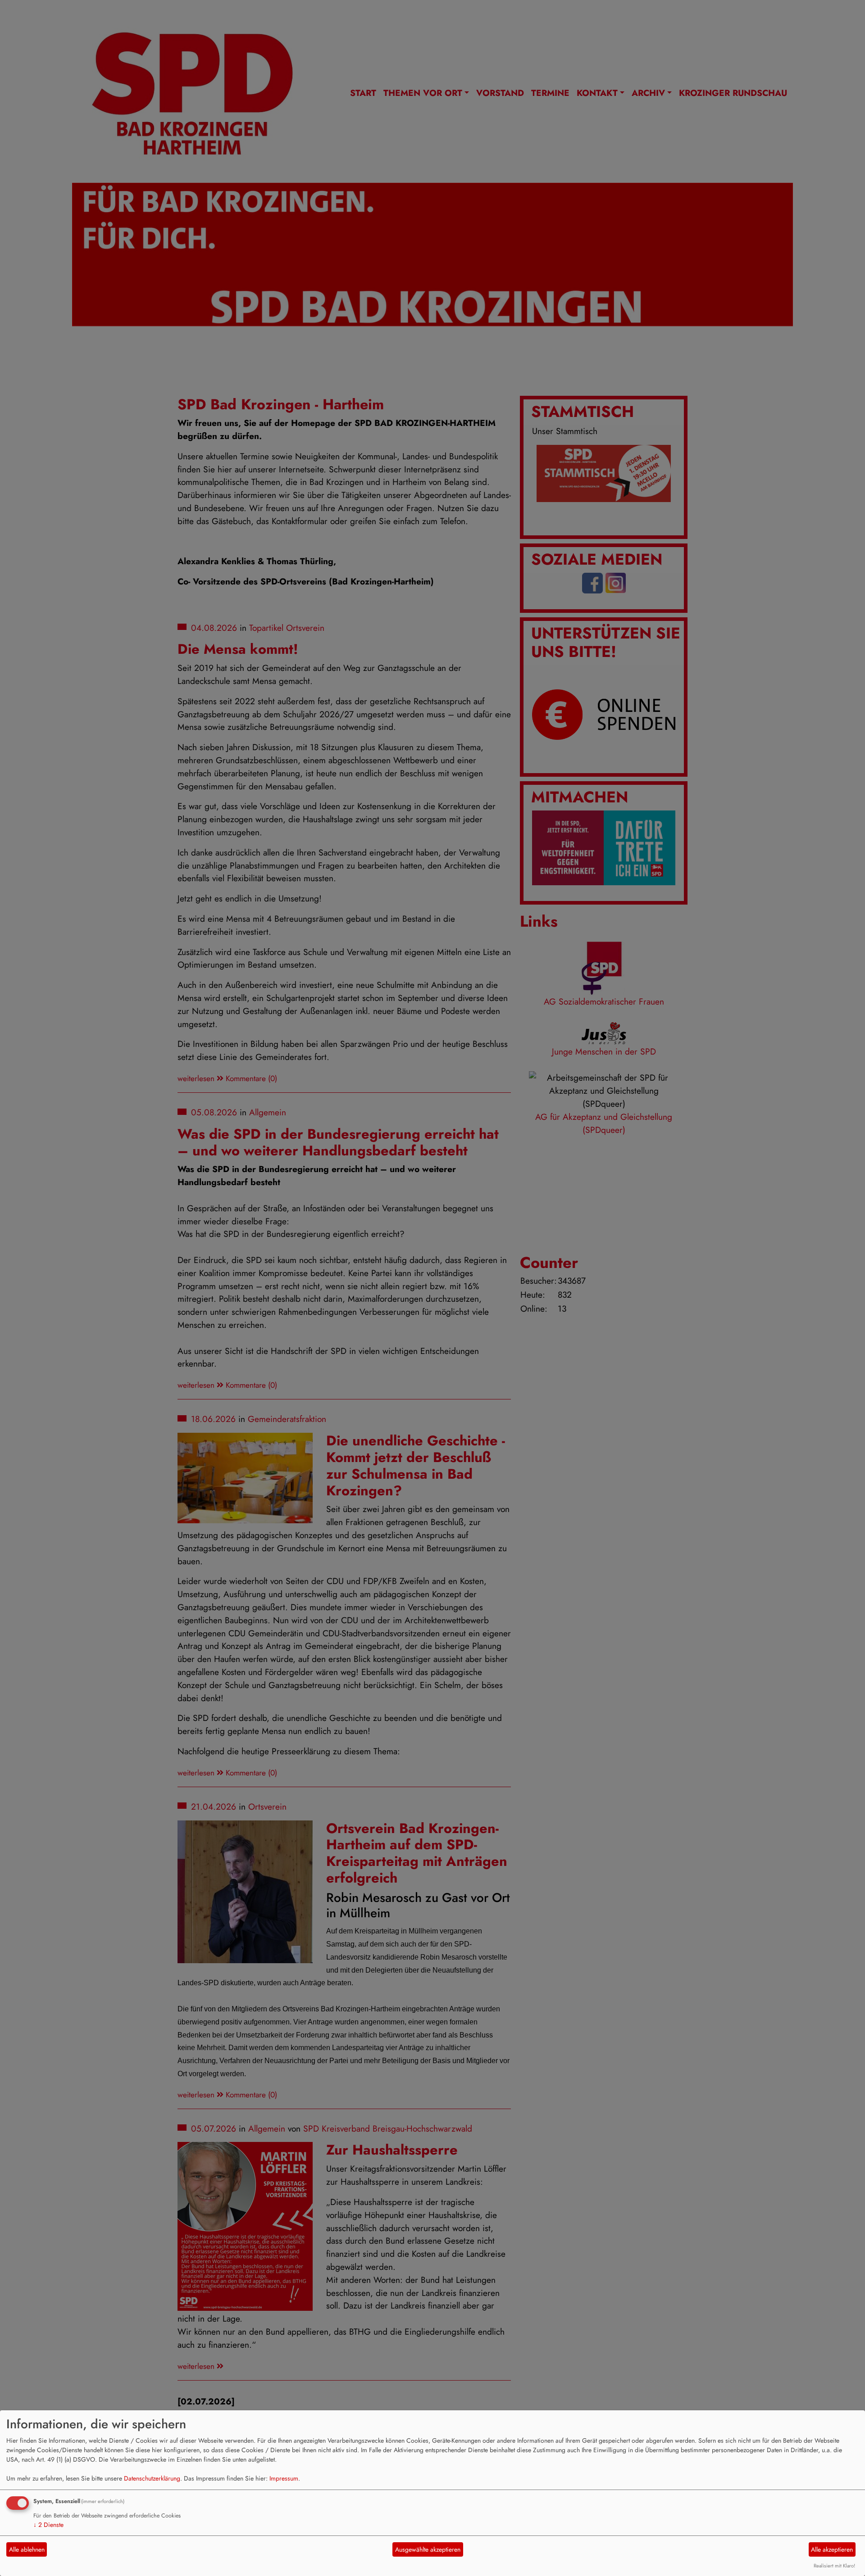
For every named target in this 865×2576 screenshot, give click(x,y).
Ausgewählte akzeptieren (428, 2549)
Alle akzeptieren (832, 2549)
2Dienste (48, 2525)
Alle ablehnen (27, 2549)
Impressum (284, 2478)
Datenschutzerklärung (152, 2478)
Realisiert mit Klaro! (834, 2566)
